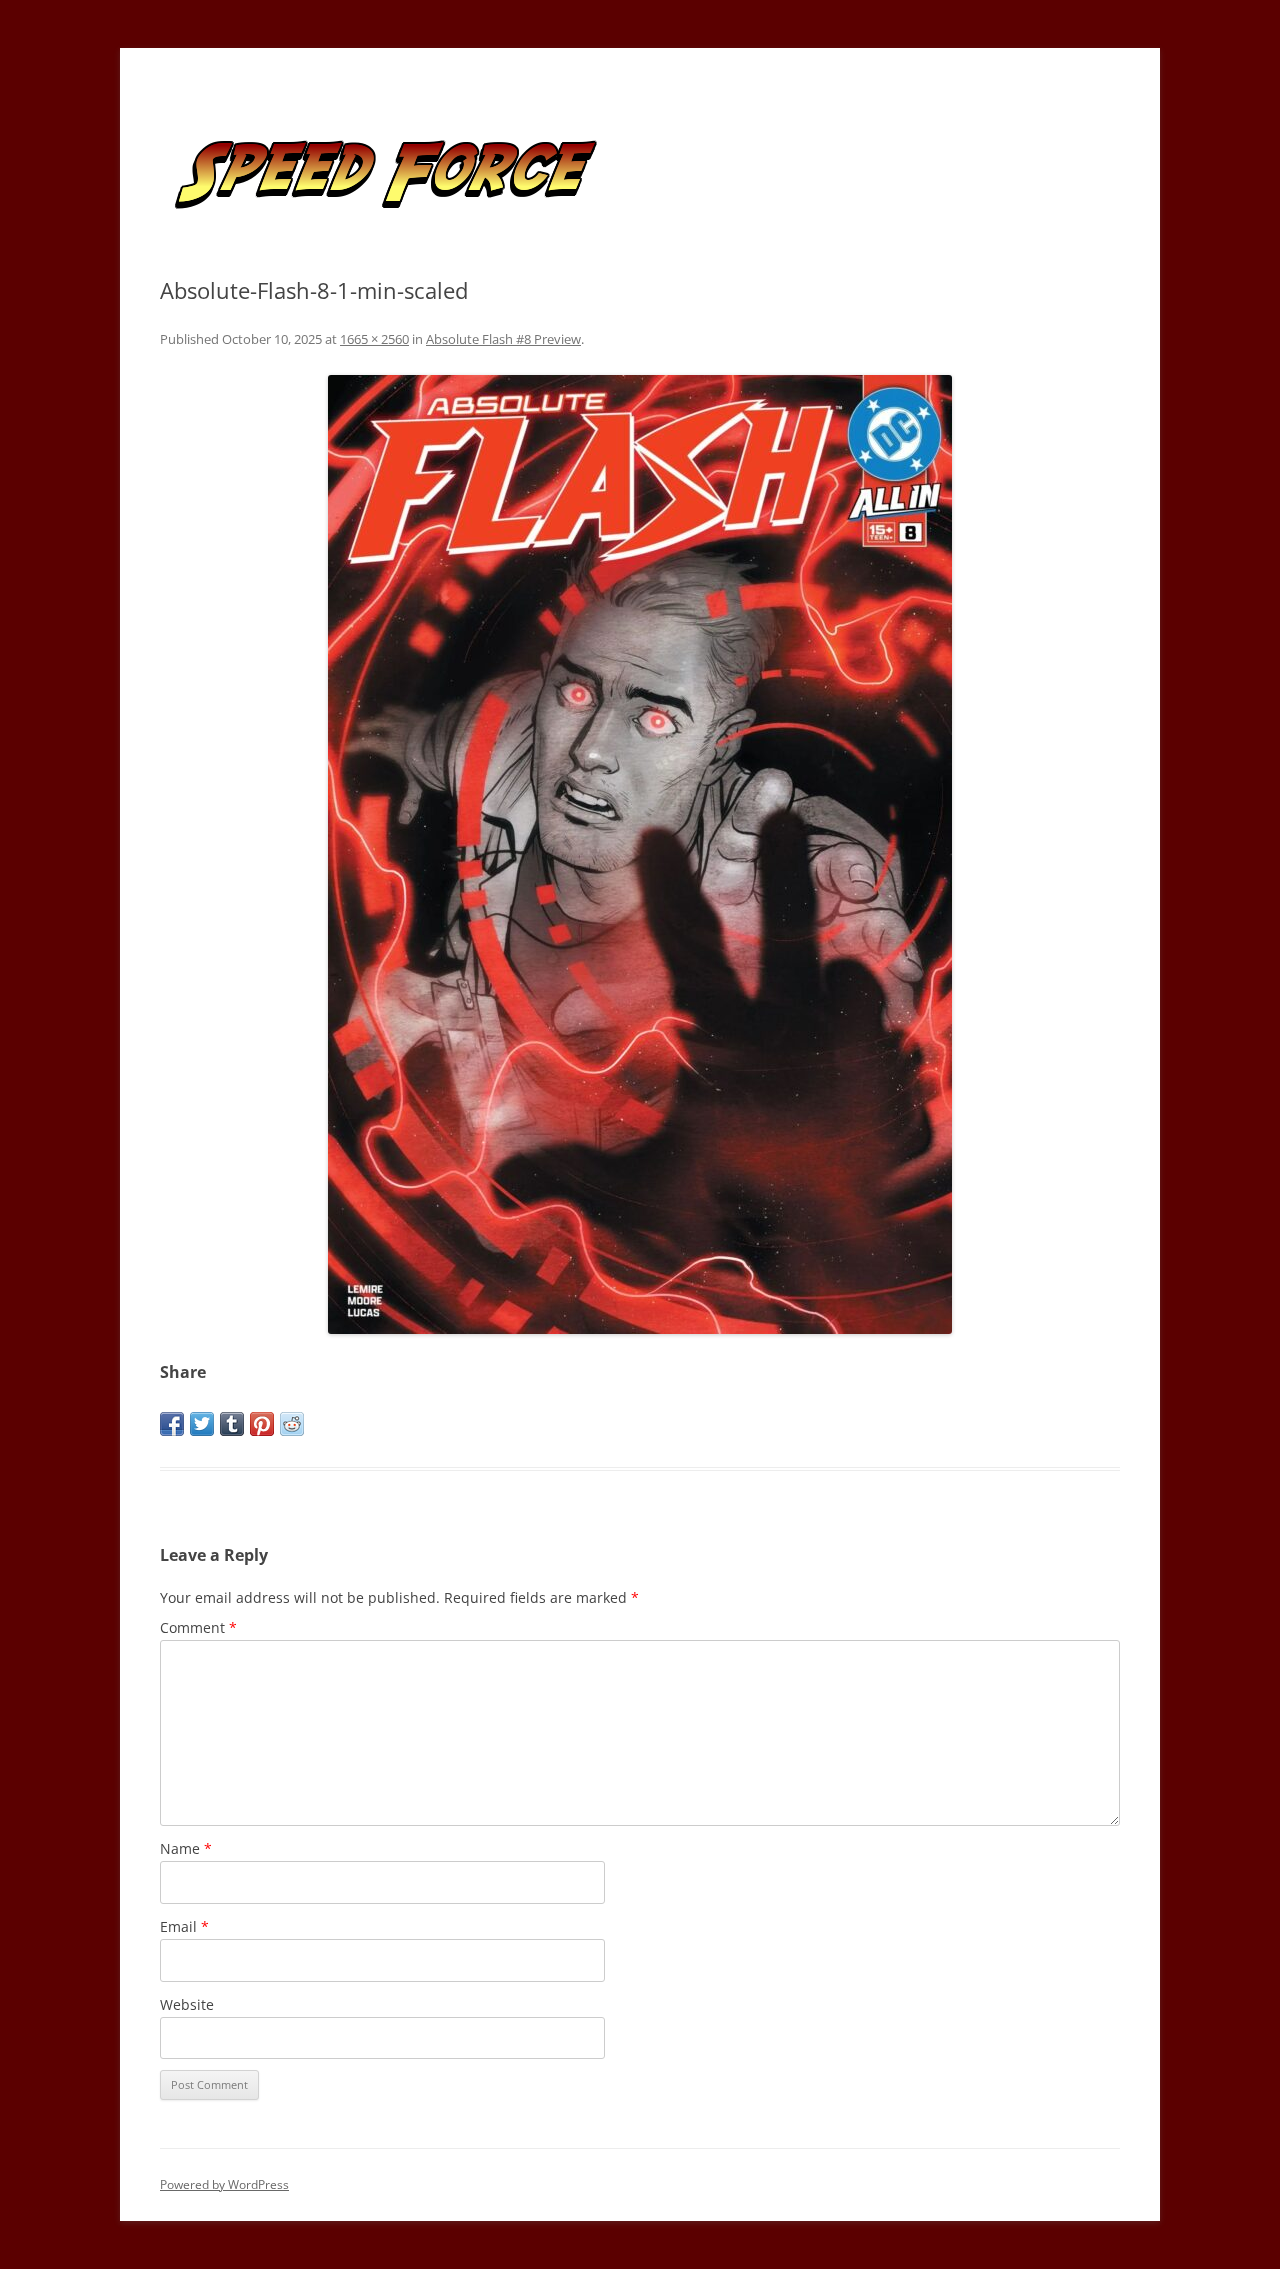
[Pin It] (262, 1424)
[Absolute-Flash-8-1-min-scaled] (640, 854)
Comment (198, 1627)
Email (184, 1926)
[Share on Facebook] (172, 1424)
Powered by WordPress (224, 2184)
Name (186, 1848)
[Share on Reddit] (292, 1424)
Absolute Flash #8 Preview (503, 339)
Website (187, 2004)
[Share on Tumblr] (232, 1424)
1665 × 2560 (374, 339)
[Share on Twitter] (202, 1424)
